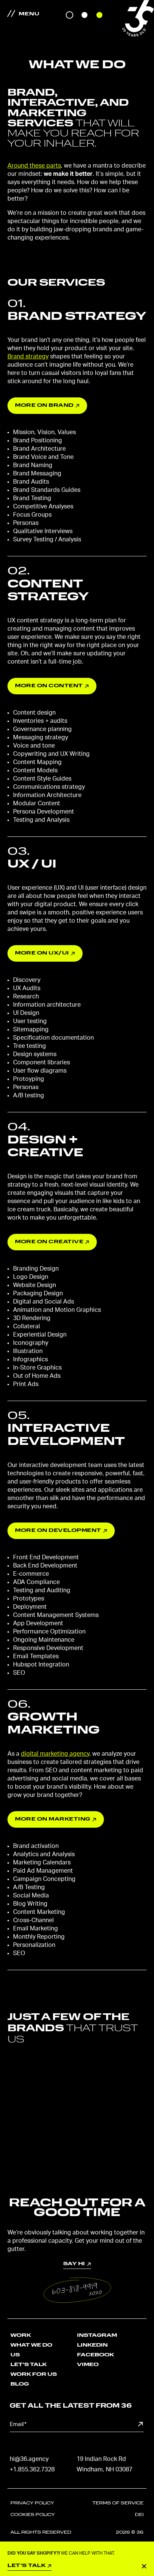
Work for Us (34, 2374)
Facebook (96, 2355)
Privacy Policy (32, 2503)
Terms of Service (118, 2503)
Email (18, 2424)
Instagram (97, 2335)
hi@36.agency (29, 2459)
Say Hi (77, 2237)
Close (144, 2566)
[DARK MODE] (70, 15)
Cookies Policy (33, 2515)
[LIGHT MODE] (84, 15)
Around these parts (34, 166)
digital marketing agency (55, 1754)
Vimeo (88, 2365)
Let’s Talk (29, 2365)
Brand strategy (28, 357)
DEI (139, 2515)
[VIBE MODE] (99, 15)
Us (15, 2355)
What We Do (31, 2345)
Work (21, 2335)
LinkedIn (92, 2345)
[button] (77, 2290)
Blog (20, 2384)
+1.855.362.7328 (32, 2470)
